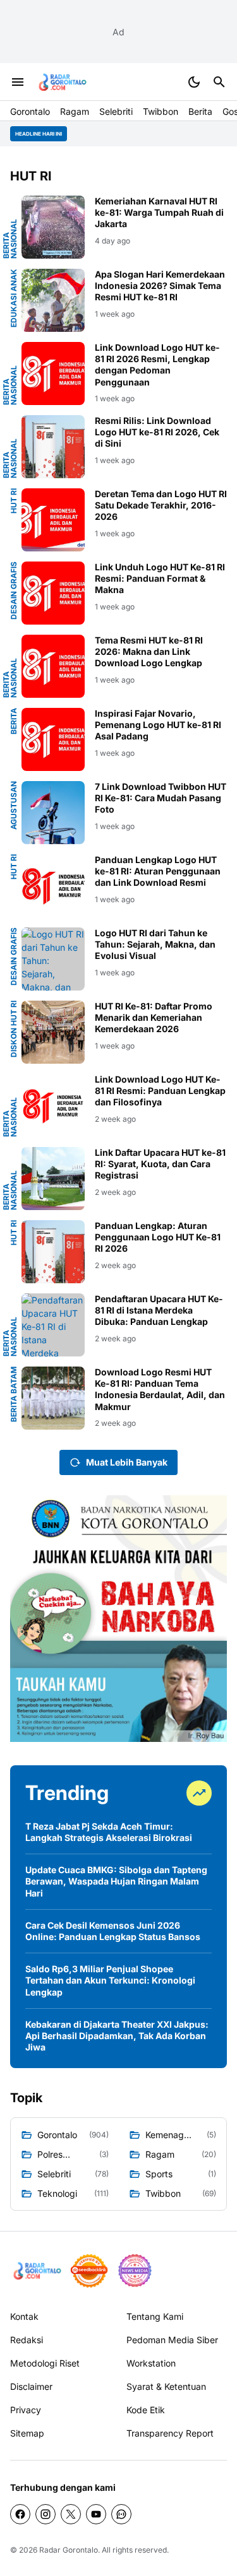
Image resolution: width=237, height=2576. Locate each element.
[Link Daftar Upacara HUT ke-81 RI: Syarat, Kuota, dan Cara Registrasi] (53, 1179)
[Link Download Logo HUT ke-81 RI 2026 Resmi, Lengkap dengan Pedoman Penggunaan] (53, 373)
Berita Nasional (10, 239)
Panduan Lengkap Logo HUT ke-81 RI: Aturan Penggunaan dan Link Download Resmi (158, 871)
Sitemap (27, 2433)
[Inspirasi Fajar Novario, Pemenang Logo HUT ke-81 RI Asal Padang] (53, 739)
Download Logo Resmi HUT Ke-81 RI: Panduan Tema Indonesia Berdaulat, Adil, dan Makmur (160, 1389)
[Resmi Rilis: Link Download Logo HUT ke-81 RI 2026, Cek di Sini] (53, 447)
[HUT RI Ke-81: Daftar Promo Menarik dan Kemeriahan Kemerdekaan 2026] (53, 1032)
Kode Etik (146, 2410)
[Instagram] (46, 2514)
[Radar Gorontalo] (62, 82)
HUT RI (14, 501)
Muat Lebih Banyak (127, 1462)
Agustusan (14, 805)
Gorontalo (30, 111)
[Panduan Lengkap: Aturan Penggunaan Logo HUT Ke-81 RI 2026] (53, 1252)
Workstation (151, 2363)
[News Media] (135, 2271)
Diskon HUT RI (14, 1029)
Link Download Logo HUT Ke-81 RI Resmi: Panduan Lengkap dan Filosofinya (160, 1091)
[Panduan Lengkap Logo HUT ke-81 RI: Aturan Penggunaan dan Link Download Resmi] (53, 886)
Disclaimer (31, 2386)
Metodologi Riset (45, 2363)
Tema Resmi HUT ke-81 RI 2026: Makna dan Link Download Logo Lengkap (149, 651)
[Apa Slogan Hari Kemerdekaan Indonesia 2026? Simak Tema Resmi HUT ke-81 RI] (53, 300)
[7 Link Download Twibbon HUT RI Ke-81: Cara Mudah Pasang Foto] (53, 813)
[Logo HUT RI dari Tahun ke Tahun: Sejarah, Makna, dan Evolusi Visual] (53, 959)
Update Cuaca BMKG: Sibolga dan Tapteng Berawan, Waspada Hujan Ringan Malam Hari (116, 1881)
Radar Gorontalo (69, 2550)
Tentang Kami (155, 2316)
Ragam (75, 111)
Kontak (24, 2316)
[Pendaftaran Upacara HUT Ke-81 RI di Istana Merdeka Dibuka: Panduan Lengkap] (53, 1325)
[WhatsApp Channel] (121, 2514)
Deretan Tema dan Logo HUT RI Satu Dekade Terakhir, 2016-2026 (161, 505)
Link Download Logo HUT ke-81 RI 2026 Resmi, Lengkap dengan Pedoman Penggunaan (157, 365)
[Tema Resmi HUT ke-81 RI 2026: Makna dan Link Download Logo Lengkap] (53, 666)
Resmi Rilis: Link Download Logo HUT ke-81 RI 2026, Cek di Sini (157, 432)
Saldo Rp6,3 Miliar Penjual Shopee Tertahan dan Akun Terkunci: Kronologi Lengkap (110, 1980)
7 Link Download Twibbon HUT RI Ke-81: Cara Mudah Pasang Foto (161, 798)
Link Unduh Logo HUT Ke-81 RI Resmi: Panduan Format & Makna (160, 578)
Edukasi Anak (14, 298)
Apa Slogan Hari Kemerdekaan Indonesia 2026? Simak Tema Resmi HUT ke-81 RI (160, 285)
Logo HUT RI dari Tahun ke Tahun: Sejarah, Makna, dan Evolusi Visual (155, 944)
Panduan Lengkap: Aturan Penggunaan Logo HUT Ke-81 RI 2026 (158, 1237)
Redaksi (27, 2340)
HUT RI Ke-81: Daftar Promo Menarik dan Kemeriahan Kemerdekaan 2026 (154, 1017)
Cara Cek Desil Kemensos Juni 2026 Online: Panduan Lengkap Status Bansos (113, 1931)
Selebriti (116, 111)
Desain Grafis (14, 591)
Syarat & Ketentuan (166, 2386)
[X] (71, 2514)
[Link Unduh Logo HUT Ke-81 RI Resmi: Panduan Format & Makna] (53, 593)
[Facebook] (20, 2514)
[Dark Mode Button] (194, 82)
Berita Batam (14, 1394)
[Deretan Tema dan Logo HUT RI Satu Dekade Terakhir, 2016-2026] (53, 520)
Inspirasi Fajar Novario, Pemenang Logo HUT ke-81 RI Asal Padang (158, 725)
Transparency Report (170, 2433)
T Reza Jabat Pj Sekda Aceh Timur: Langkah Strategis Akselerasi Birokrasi (109, 1832)
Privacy (26, 2410)
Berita (200, 111)
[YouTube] (96, 2514)
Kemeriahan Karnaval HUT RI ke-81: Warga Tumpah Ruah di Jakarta (159, 212)
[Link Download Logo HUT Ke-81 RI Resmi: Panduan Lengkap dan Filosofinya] (53, 1105)
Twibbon (161, 111)
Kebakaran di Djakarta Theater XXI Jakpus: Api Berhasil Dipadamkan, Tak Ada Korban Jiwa (117, 2036)
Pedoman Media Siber (172, 2340)
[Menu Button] (18, 82)
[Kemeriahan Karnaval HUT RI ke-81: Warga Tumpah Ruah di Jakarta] (53, 227)
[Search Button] (219, 82)
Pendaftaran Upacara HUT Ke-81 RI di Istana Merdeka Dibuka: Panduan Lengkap (159, 1310)
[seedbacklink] (89, 2271)
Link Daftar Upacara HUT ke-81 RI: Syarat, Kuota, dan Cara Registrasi (160, 1164)
